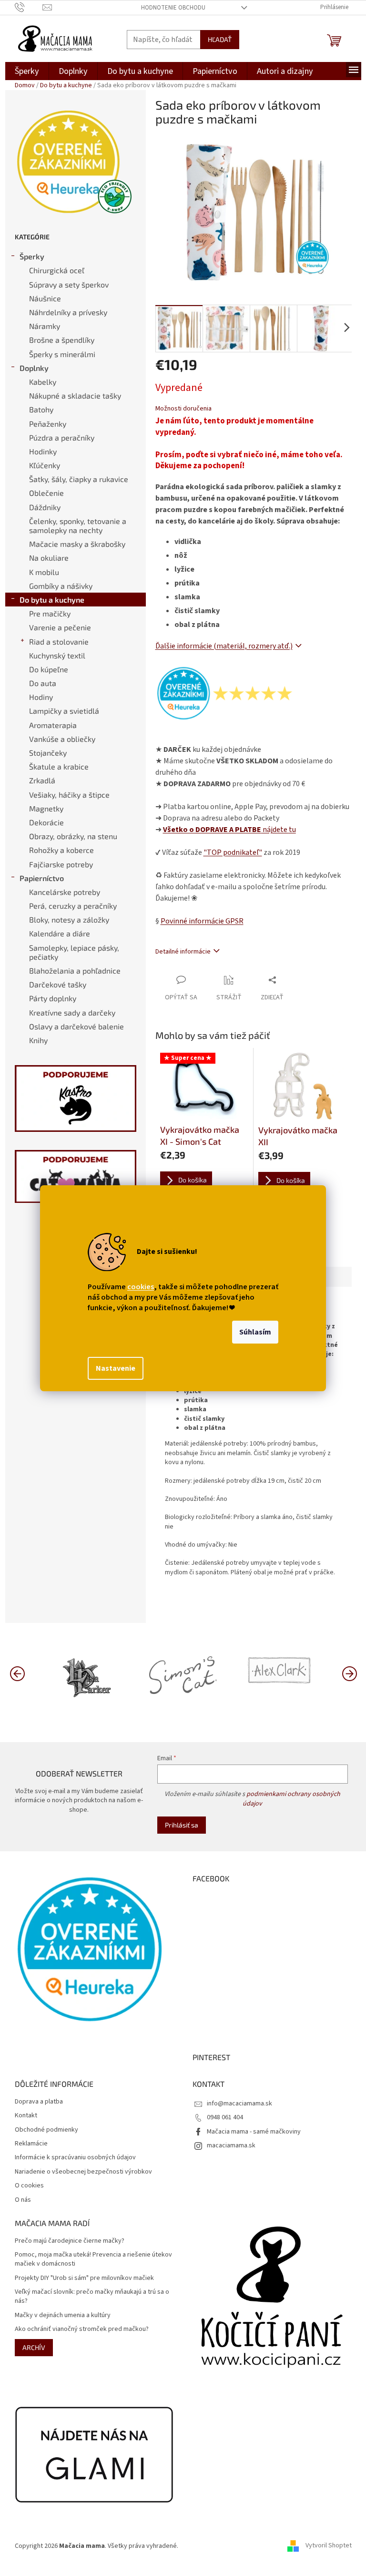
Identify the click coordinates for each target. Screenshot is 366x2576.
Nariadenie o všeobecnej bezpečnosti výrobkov (83, 2172)
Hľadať (220, 39)
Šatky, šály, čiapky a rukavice (79, 479)
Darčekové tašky (58, 984)
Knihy (38, 1040)
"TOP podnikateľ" (233, 852)
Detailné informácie (183, 952)
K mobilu (44, 572)
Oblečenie (46, 493)
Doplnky (34, 368)
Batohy (41, 409)
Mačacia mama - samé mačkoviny (254, 2132)
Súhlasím (255, 1332)
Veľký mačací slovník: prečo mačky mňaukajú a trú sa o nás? (92, 2297)
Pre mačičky (50, 613)
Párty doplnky (53, 998)
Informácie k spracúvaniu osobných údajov (75, 2158)
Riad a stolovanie (59, 641)
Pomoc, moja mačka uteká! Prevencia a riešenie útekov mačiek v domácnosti (93, 2259)
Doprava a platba (39, 2102)
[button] (349, 1673)
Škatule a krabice (59, 766)
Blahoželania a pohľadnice (75, 970)
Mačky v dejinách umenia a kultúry (63, 2315)
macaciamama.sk (231, 2145)
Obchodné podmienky (46, 2130)
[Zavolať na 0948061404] (29, 7)
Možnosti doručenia (183, 409)
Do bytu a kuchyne (52, 600)
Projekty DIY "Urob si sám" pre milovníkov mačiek (84, 2278)
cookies (141, 1287)
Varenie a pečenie (60, 627)
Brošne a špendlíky (62, 340)
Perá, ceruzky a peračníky (73, 906)
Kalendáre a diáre (60, 933)
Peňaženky (48, 424)
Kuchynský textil (57, 655)
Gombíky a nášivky (61, 586)
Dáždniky (45, 507)
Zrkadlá (42, 780)
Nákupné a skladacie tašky (75, 395)
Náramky (45, 326)
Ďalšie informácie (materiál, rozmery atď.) (224, 646)
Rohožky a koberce (61, 850)
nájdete (229, 830)
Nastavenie (116, 1368)
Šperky (32, 256)
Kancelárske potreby (65, 892)
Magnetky (46, 808)
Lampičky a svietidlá (64, 711)
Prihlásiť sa (182, 1825)
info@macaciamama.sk (239, 2104)
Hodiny (41, 697)
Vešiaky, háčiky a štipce (69, 795)
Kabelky (43, 382)
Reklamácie (31, 2144)
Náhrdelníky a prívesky (68, 312)
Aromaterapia (53, 725)
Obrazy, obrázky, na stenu (73, 836)
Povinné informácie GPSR (202, 921)
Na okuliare (49, 558)
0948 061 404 (225, 2117)
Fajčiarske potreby (61, 864)
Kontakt (26, 2116)
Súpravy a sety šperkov (69, 284)
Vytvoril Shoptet (329, 2546)
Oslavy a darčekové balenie (76, 1026)
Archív (34, 2347)
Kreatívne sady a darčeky (72, 1012)
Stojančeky (48, 753)
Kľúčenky (45, 465)
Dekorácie (46, 822)
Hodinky (43, 451)
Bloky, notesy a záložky (69, 919)
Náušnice (45, 298)
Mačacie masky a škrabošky (77, 544)
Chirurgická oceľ (57, 270)
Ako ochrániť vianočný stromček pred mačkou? (82, 2329)
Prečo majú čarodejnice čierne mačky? (70, 2241)
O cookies (29, 2186)
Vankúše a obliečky (62, 739)
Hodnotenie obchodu (173, 8)
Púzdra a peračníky (62, 437)
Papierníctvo (42, 878)
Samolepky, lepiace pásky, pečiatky (74, 952)
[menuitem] (27, 71)
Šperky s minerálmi (62, 354)
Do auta (43, 683)
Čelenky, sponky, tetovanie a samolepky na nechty (78, 525)
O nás (23, 2200)
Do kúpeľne (49, 669)
